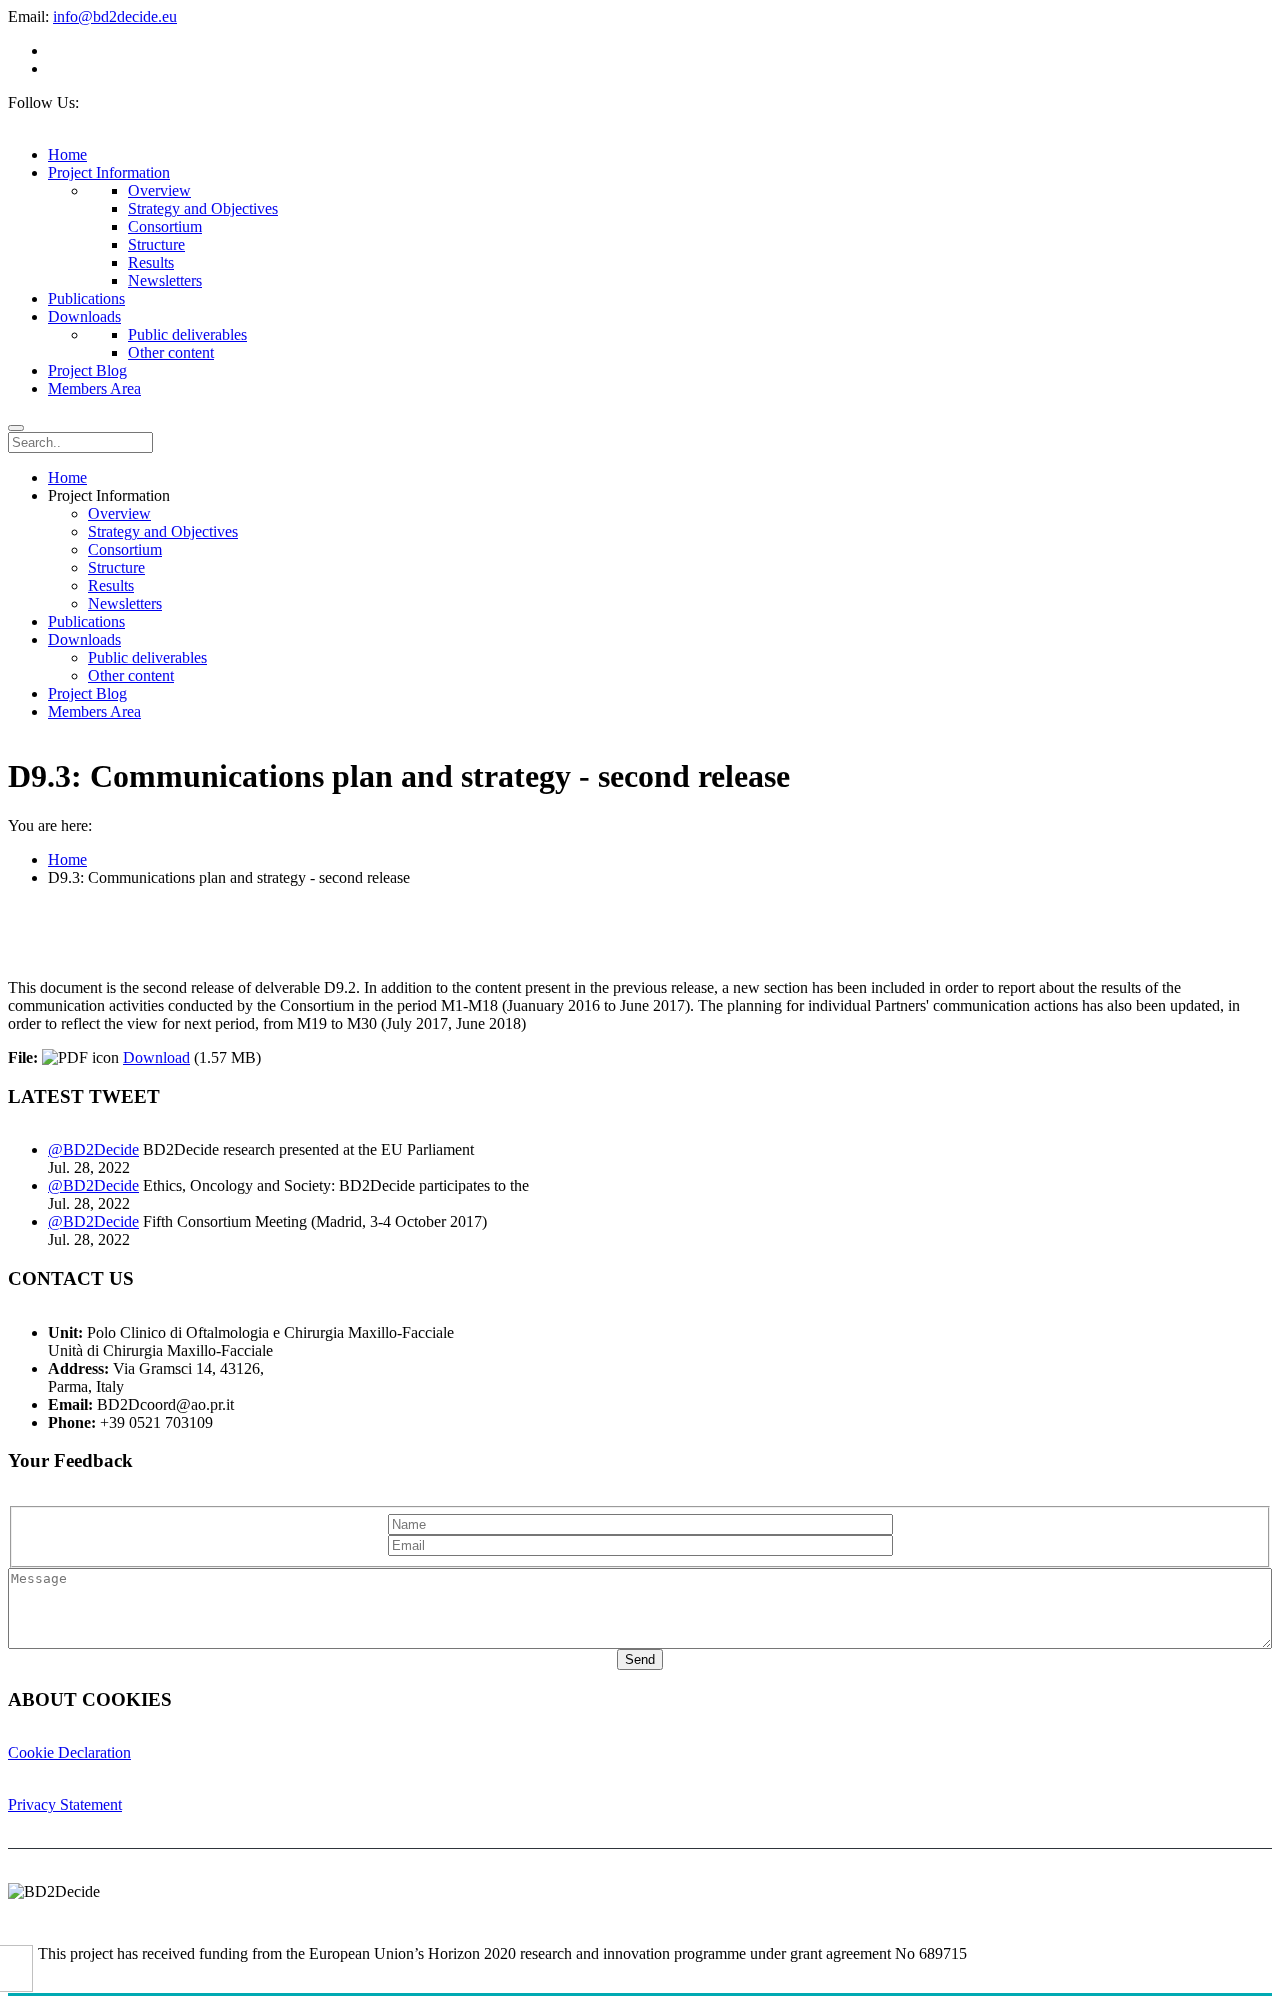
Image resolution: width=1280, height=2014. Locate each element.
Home (67, 859)
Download (156, 1057)
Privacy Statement (65, 1804)
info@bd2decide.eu (115, 16)
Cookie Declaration (69, 1752)
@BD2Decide (93, 1149)
